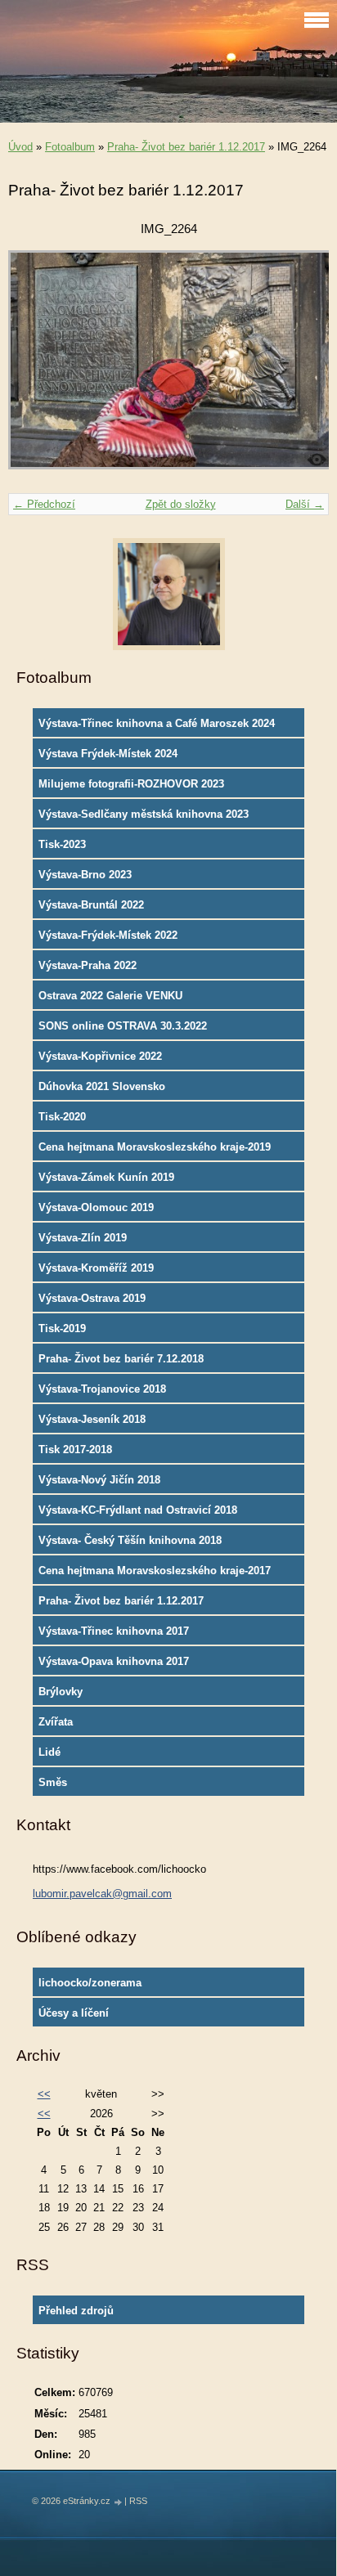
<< (44, 2094)
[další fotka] (302, 368)
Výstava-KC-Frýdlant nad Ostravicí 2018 (138, 1510)
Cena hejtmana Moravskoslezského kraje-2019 (155, 1147)
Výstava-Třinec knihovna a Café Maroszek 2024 (157, 723)
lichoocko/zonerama (90, 1983)
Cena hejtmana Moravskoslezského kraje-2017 (155, 1571)
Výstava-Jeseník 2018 (92, 1419)
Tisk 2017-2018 (75, 1450)
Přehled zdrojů (76, 2311)
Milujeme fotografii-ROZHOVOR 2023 (131, 784)
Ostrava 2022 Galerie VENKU (110, 996)
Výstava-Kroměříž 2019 (96, 1268)
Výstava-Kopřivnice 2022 (100, 1056)
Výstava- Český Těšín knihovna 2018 (130, 1540)
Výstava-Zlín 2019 (83, 1238)
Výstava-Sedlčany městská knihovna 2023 (144, 814)
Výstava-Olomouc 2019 (96, 1207)
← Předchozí (44, 504)
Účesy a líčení (74, 2013)
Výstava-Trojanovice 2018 (102, 1389)
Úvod (20, 147)
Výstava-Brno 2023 (85, 875)
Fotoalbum (70, 147)
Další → (305, 504)
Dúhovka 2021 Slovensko (102, 1086)
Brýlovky (61, 1692)
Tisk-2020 (62, 1117)
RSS (138, 2501)
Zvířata (56, 1722)
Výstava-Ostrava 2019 (92, 1298)
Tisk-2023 (62, 844)
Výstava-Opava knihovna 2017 (114, 1661)
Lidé (49, 1752)
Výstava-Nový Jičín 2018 (99, 1480)
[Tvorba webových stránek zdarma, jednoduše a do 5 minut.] (119, 2502)
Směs (53, 1782)
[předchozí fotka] (35, 368)
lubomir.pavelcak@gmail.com (102, 1894)
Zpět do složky (181, 504)
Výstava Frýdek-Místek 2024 (108, 754)
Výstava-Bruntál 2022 (91, 905)
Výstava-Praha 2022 (88, 965)
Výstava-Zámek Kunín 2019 (106, 1177)
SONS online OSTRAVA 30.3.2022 (123, 1026)
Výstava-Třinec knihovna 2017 (114, 1631)
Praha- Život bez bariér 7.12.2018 (121, 1359)
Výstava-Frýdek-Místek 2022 (108, 935)
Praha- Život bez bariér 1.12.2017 (186, 147)
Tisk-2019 (62, 1328)
